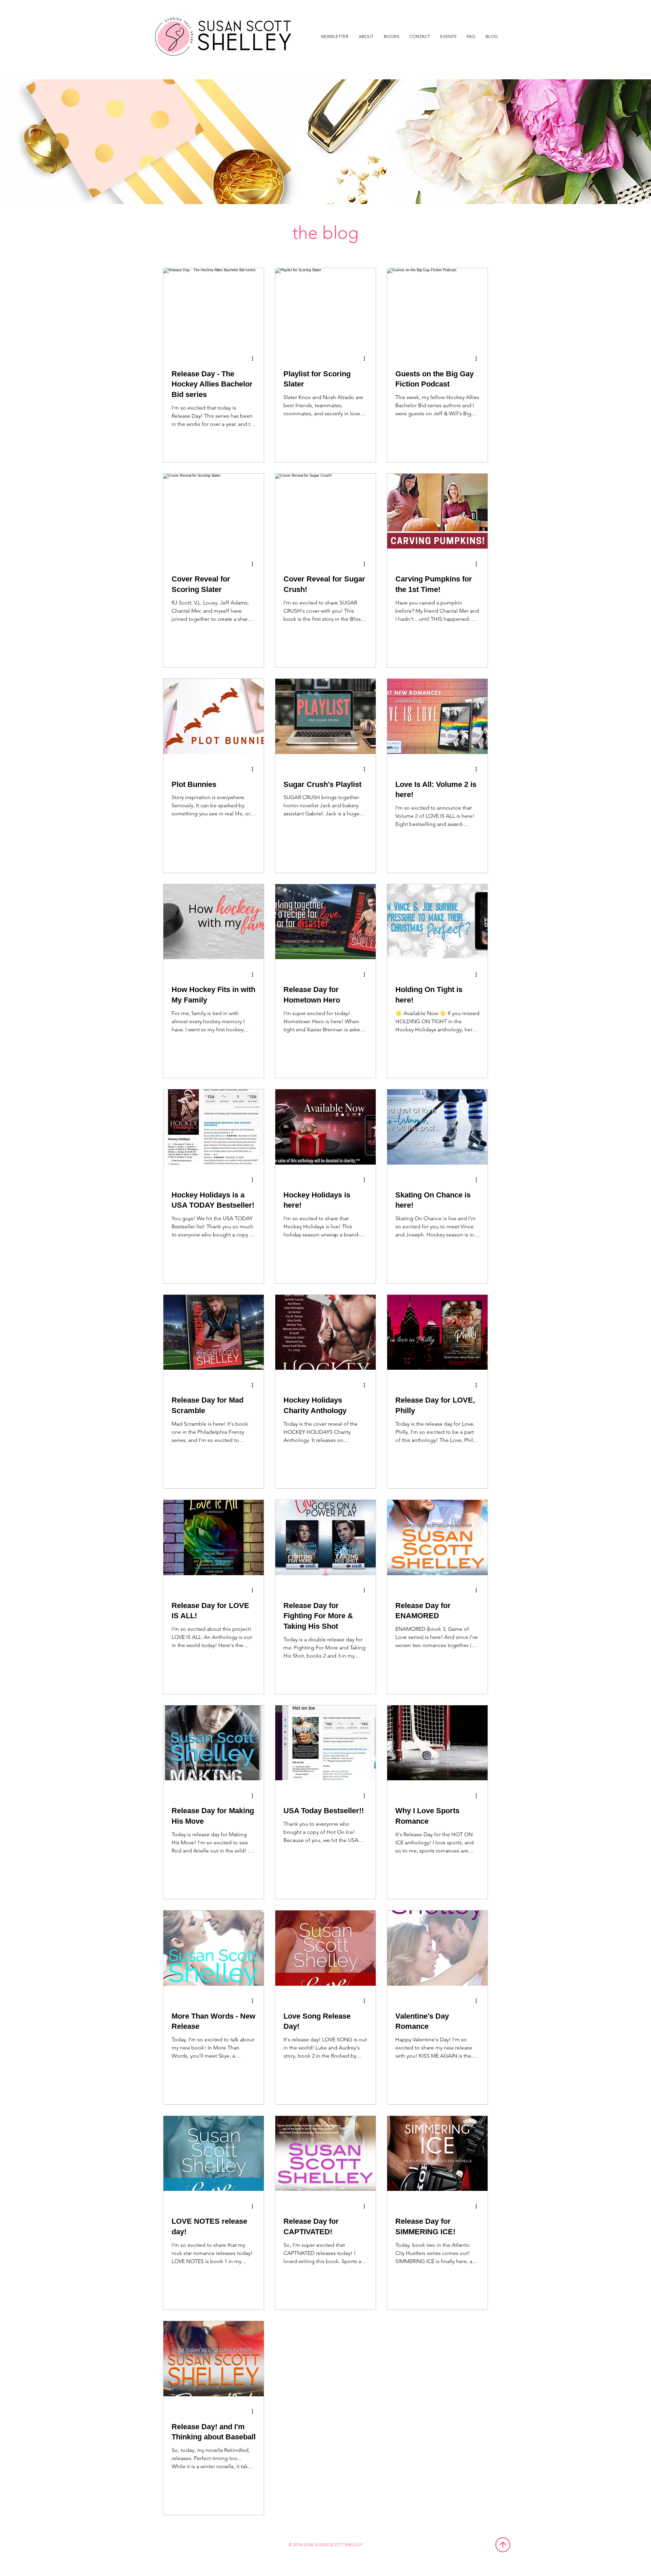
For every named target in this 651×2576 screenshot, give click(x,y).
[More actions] (255, 359)
